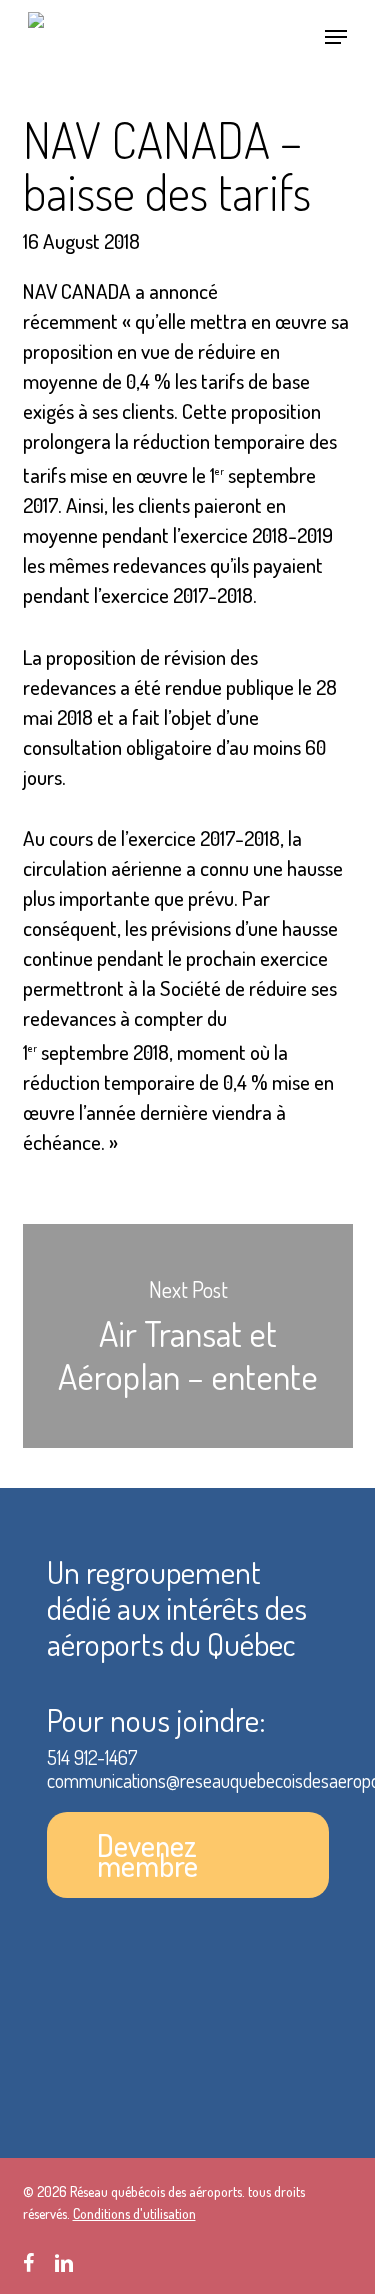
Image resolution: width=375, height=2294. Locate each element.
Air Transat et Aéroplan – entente (188, 1336)
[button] (336, 37)
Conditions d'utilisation (134, 2213)
